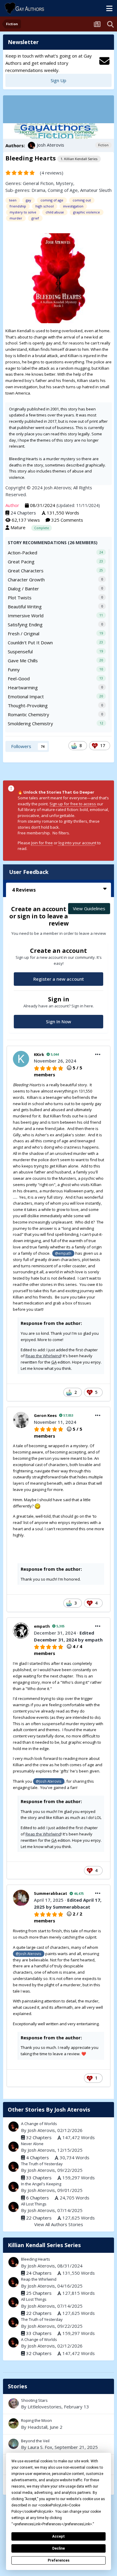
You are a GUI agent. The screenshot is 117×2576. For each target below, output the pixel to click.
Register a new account (59, 979)
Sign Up (58, 80)
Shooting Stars (34, 2400)
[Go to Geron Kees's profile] (21, 1420)
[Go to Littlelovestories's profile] (13, 2403)
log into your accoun (76, 843)
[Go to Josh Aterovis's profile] (31, 145)
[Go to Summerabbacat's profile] (21, 1898)
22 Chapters (39, 2218)
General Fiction (38, 183)
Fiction (103, 145)
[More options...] (98, 1054)
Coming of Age (63, 190)
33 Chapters (39, 2178)
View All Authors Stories (59, 2224)
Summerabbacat (51, 1893)
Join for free (42, 843)
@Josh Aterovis (49, 1781)
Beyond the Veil (58, 2444)
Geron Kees (45, 1415)
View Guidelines (89, 908)
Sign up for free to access (73, 804)
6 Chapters (37, 2198)
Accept (58, 2536)
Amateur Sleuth (96, 190)
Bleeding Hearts (36, 2259)
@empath (63, 1253)
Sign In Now (58, 1021)
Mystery (64, 183)
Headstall (37, 2427)
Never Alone (32, 2144)
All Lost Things (34, 2204)
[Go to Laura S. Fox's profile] (13, 2444)
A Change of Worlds (39, 2124)
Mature (18, 527)
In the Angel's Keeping (41, 2184)
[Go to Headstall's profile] (13, 2423)
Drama (38, 190)
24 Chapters (23, 513)
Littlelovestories (45, 2407)
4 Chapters (37, 2157)
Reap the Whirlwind (43, 1356)
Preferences (59, 2560)
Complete (42, 528)
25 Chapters (39, 2293)
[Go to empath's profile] (21, 1631)
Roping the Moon (58, 2424)
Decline (58, 2548)
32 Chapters (39, 2137)
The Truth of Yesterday (42, 2164)
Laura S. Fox (40, 2447)
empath (42, 1626)
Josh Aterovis (51, 145)
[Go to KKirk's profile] (21, 1059)
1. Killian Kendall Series (79, 159)
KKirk (39, 1054)
